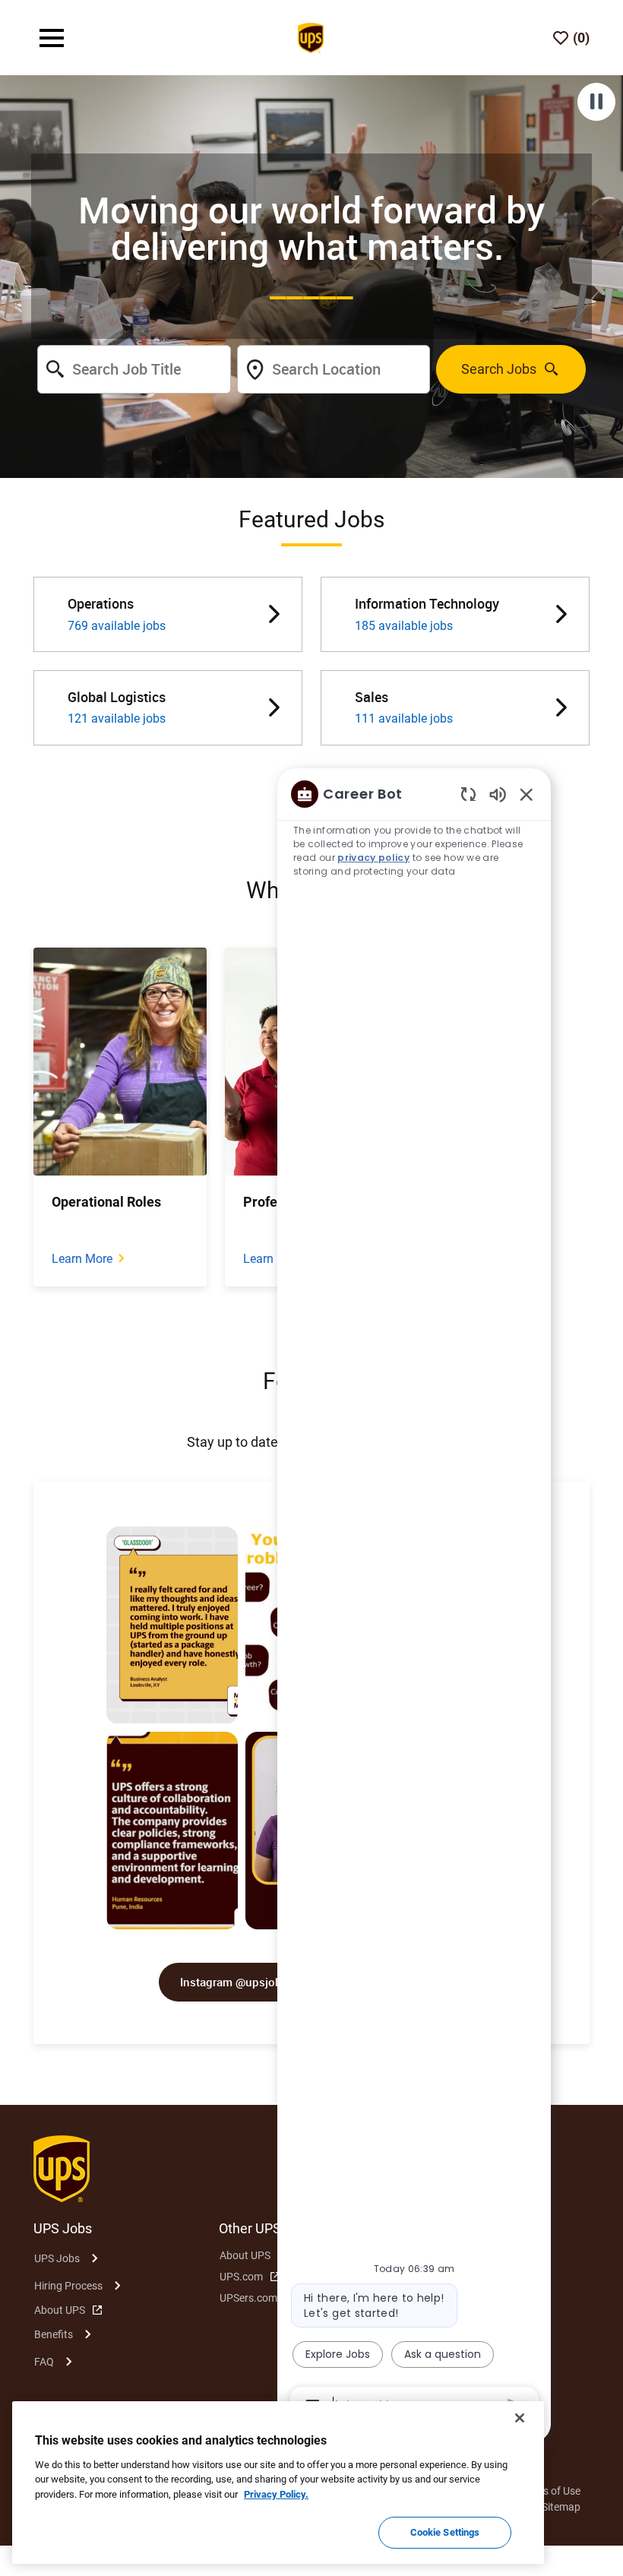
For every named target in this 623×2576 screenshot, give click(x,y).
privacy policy (373, 858)
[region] (414, 1599)
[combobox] (134, 369)
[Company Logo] (311, 36)
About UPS (60, 2310)
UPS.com (241, 2277)
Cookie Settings (445, 2532)
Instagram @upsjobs (234, 1982)
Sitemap (561, 2507)
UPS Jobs (57, 2258)
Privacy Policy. (276, 2494)
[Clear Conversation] (468, 794)
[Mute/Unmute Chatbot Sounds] (498, 794)
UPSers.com (248, 2298)
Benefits (54, 2334)
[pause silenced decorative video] (596, 102)
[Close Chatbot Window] (527, 794)
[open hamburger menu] (52, 38)
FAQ (44, 2362)
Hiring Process (68, 2286)
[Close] (520, 2418)
